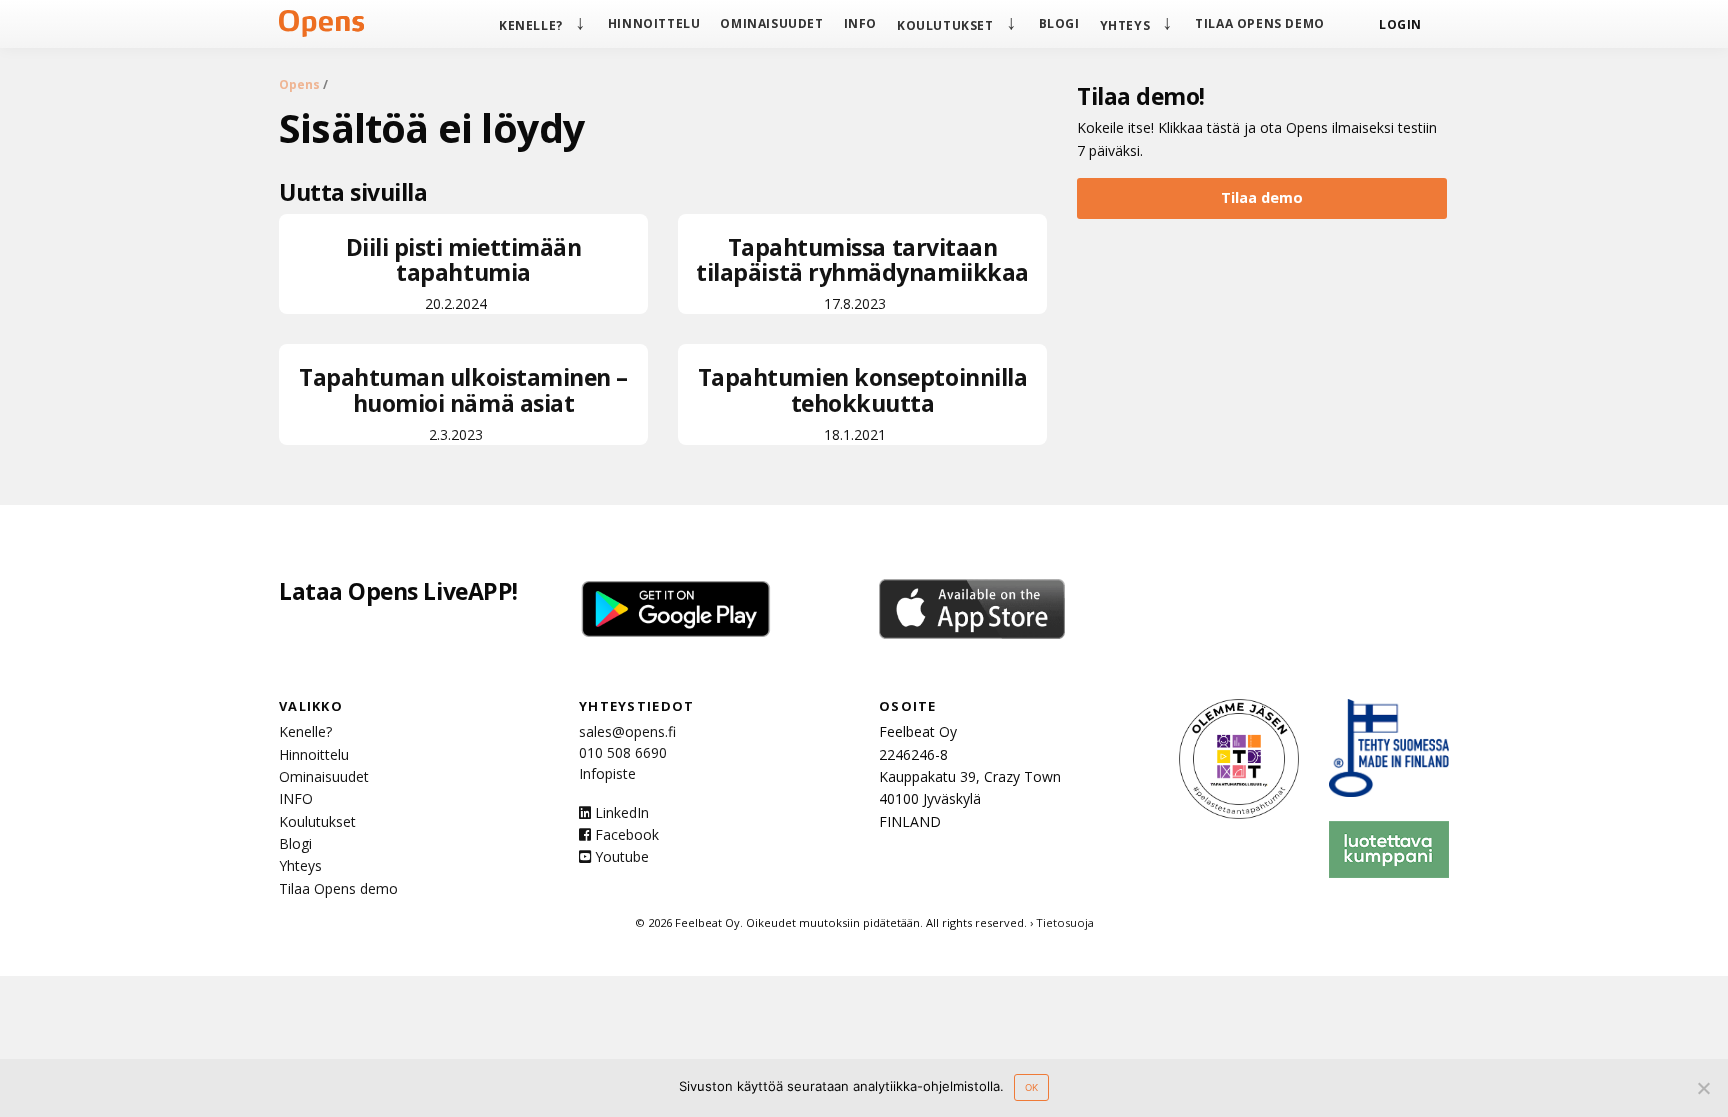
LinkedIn (620, 812)
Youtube (620, 856)
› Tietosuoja (1062, 922)
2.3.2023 (463, 402)
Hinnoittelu (654, 23)
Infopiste (607, 773)
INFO (860, 23)
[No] (1703, 1088)
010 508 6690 (623, 752)
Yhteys (1125, 25)
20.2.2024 (464, 272)
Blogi (1059, 23)
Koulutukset (945, 25)
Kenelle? (531, 25)
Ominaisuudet (771, 23)
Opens (299, 84)
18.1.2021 (863, 402)
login (1400, 24)
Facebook (625, 834)
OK (1031, 1087)
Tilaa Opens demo (1260, 23)
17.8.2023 (862, 272)
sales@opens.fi (627, 731)
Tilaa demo (1262, 197)
